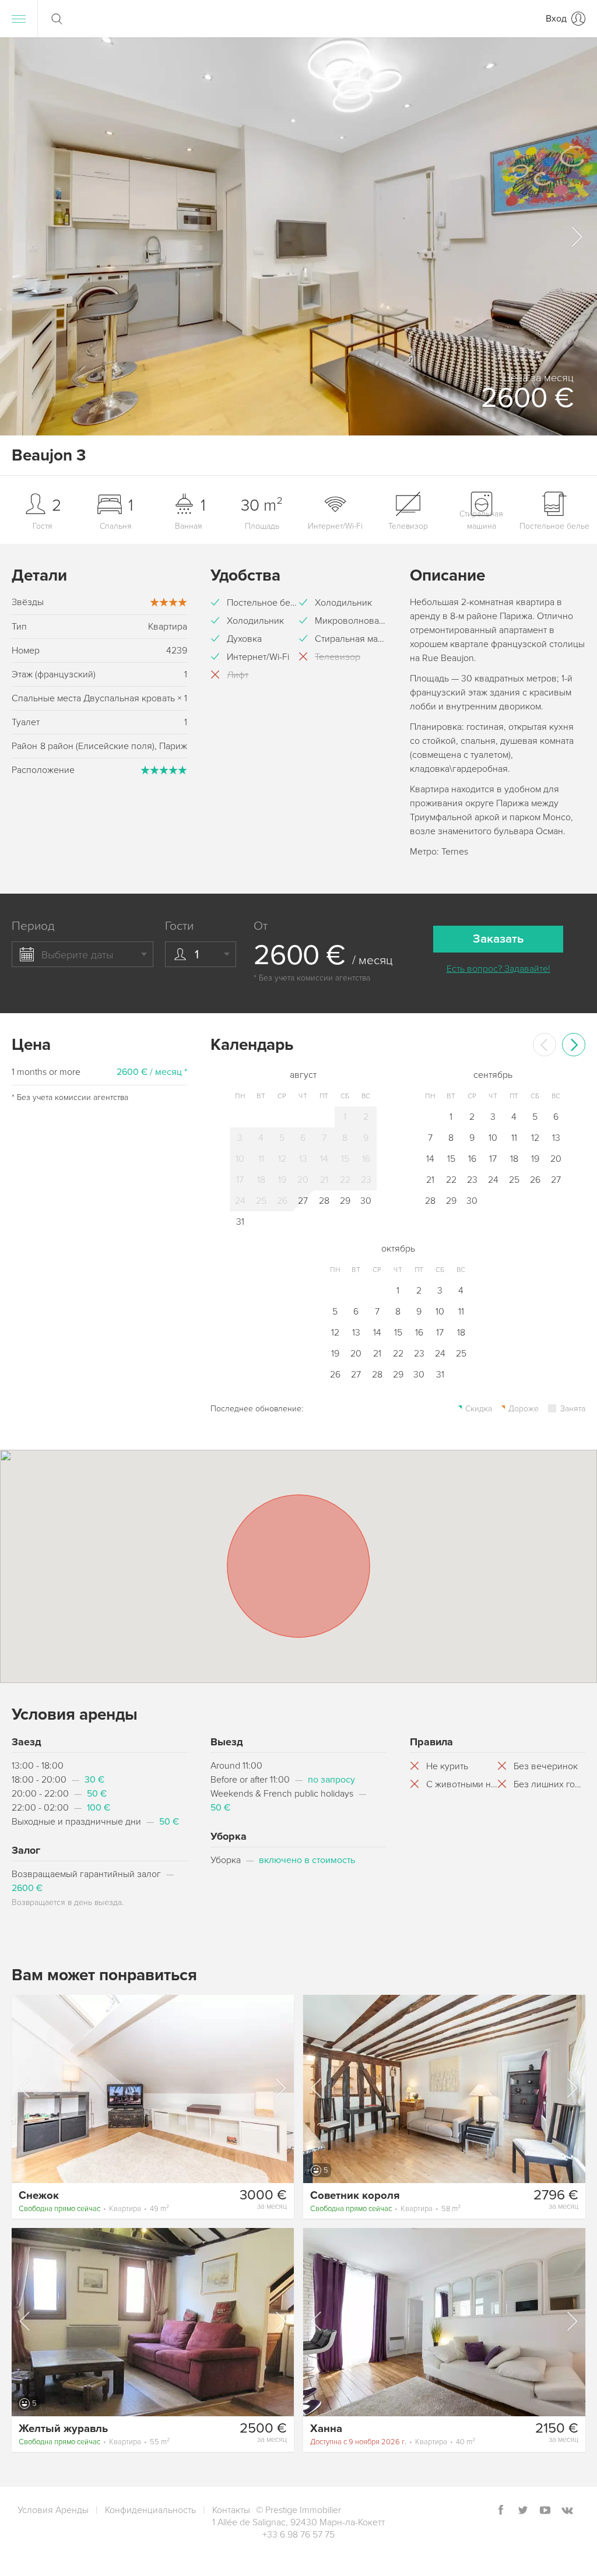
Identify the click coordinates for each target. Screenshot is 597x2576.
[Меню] (19, 19)
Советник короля (355, 2195)
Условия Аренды (53, 2510)
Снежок (39, 2195)
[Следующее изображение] (280, 2088)
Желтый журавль (63, 2429)
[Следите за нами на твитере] (523, 2511)
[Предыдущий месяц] (545, 1045)
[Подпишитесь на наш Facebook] (501, 2511)
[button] (576, 237)
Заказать (498, 939)
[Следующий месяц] (574, 1045)
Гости (179, 926)
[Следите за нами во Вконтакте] (567, 2511)
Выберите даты (77, 955)
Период (33, 926)
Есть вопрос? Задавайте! (498, 969)
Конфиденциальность (150, 2510)
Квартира (94, 2209)
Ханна (326, 2429)
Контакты (231, 2510)
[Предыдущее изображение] (26, 2088)
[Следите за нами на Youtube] (545, 2511)
